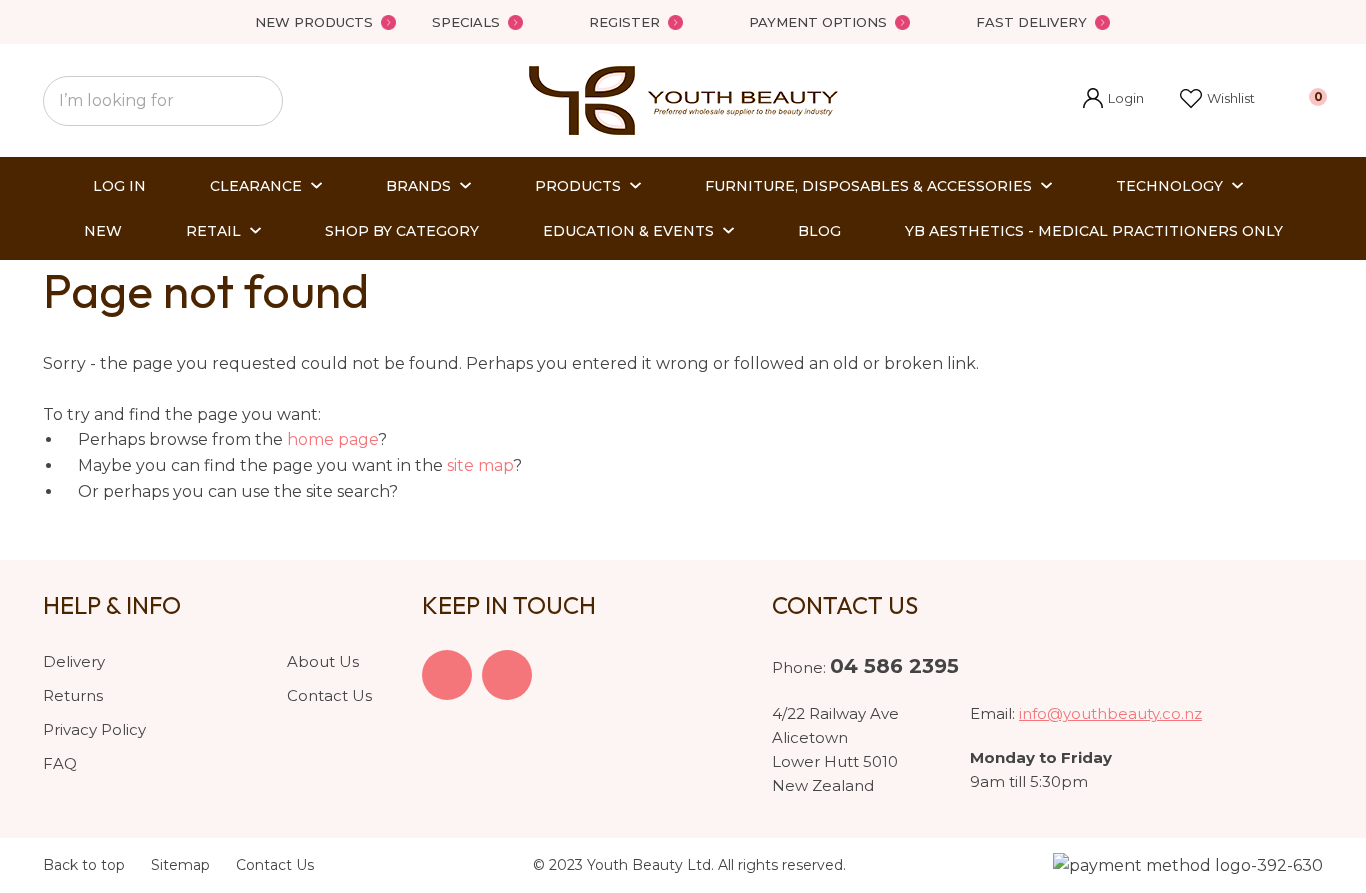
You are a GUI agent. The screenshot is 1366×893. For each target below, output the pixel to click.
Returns (73, 695)
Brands (418, 186)
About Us (323, 661)
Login (1113, 100)
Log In (119, 186)
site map (480, 465)
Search (259, 101)
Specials (466, 22)
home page (332, 439)
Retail (213, 231)
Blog (819, 231)
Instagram (507, 675)
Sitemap (180, 865)
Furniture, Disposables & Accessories (868, 186)
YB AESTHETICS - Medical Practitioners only (1094, 231)
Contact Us (329, 695)
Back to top (84, 865)
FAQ (60, 763)
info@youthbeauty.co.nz (1110, 713)
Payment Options (818, 22)
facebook (447, 675)
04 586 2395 (894, 666)
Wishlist (1231, 98)
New (103, 231)
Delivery (74, 661)
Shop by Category (402, 231)
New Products (314, 22)
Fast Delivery (1031, 22)
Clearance (256, 186)
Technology (1169, 186)
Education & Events (628, 231)
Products (578, 186)
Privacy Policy (94, 729)
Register (624, 22)
